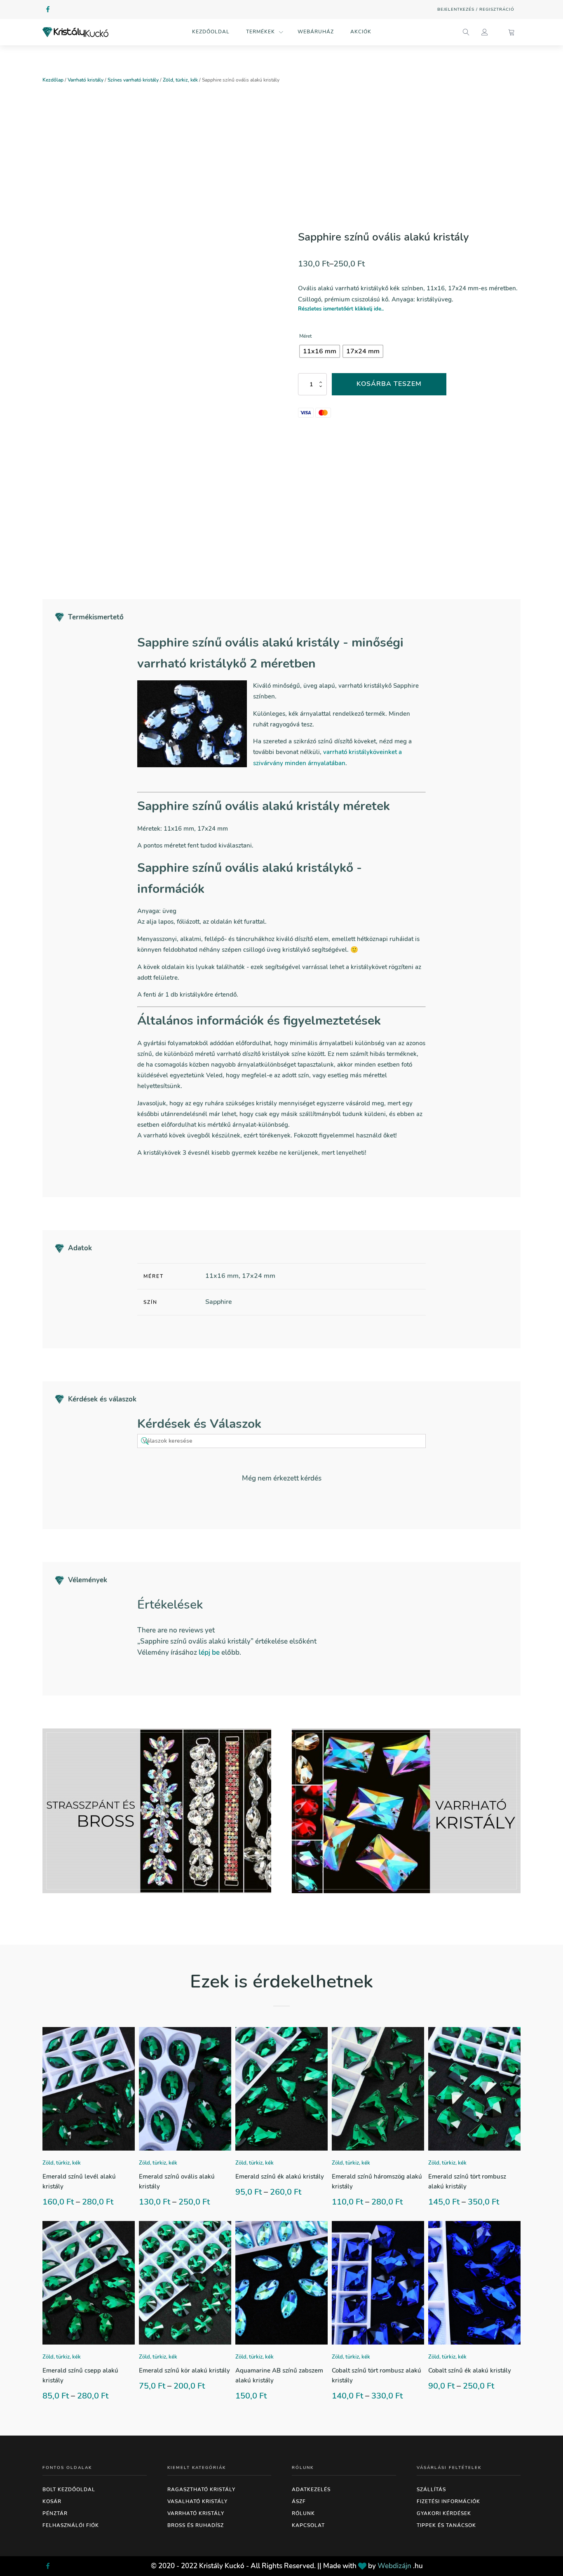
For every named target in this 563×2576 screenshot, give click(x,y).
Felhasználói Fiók (71, 2525)
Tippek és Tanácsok (446, 2525)
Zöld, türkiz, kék (180, 80)
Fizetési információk (448, 2501)
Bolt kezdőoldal (69, 2490)
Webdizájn (394, 2566)
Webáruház (316, 32)
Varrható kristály (86, 80)
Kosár (52, 2501)
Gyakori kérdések (444, 2513)
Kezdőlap (53, 80)
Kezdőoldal (211, 32)
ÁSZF (299, 2501)
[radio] (320, 351)
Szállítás (431, 2490)
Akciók (361, 32)
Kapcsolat (308, 2525)
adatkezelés (311, 2490)
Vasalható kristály (197, 2501)
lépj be (209, 1652)
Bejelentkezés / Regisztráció (476, 9)
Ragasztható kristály (201, 2490)
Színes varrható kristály (133, 80)
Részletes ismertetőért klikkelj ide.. (341, 309)
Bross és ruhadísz (196, 2525)
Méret (305, 336)
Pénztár (55, 2513)
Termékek (260, 32)
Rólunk (303, 2513)
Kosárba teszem (389, 384)
